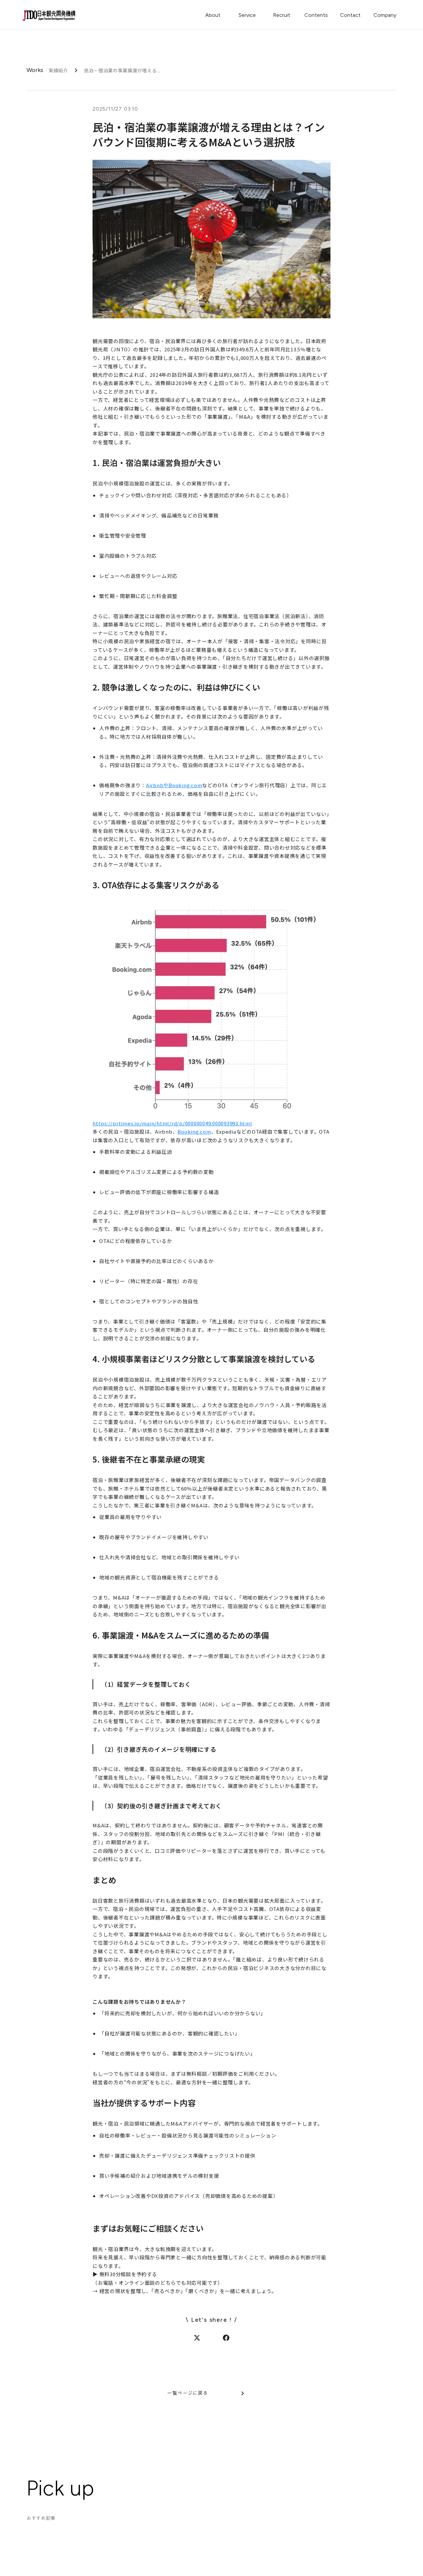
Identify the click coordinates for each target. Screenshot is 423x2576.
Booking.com (194, 1131)
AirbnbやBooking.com (174, 785)
